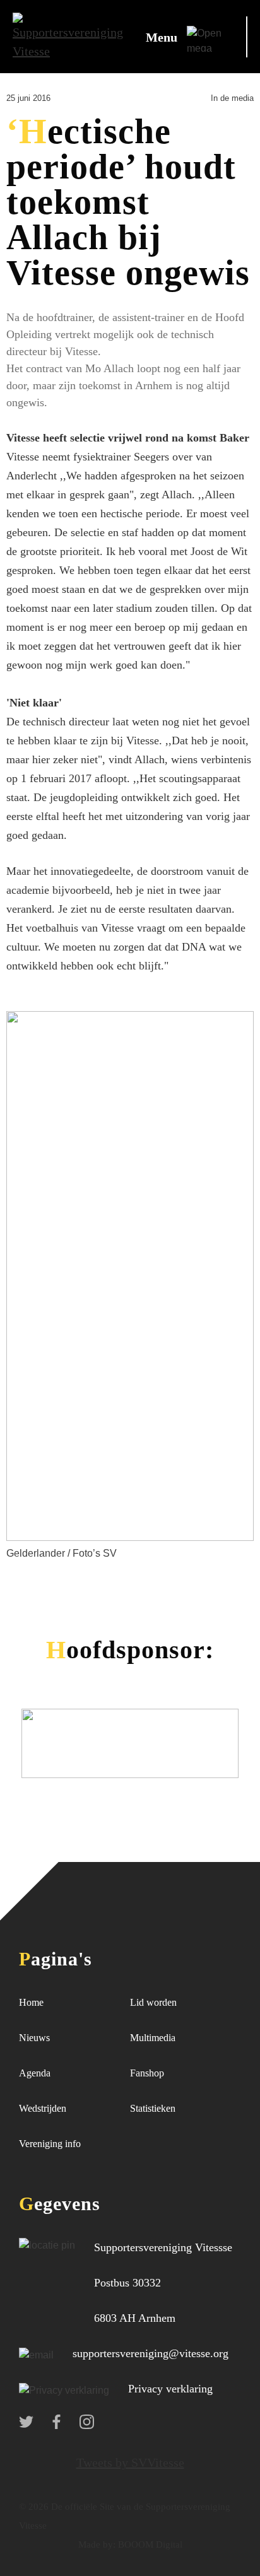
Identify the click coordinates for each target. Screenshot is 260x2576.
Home (31, 2002)
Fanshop (147, 2073)
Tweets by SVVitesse (130, 2462)
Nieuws (34, 2038)
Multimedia (153, 2038)
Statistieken (153, 2108)
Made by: (97, 2544)
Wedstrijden (43, 2108)
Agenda (35, 2073)
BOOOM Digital (149, 2544)
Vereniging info (50, 2144)
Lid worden (153, 2002)
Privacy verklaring (170, 2389)
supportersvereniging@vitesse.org (151, 2353)
